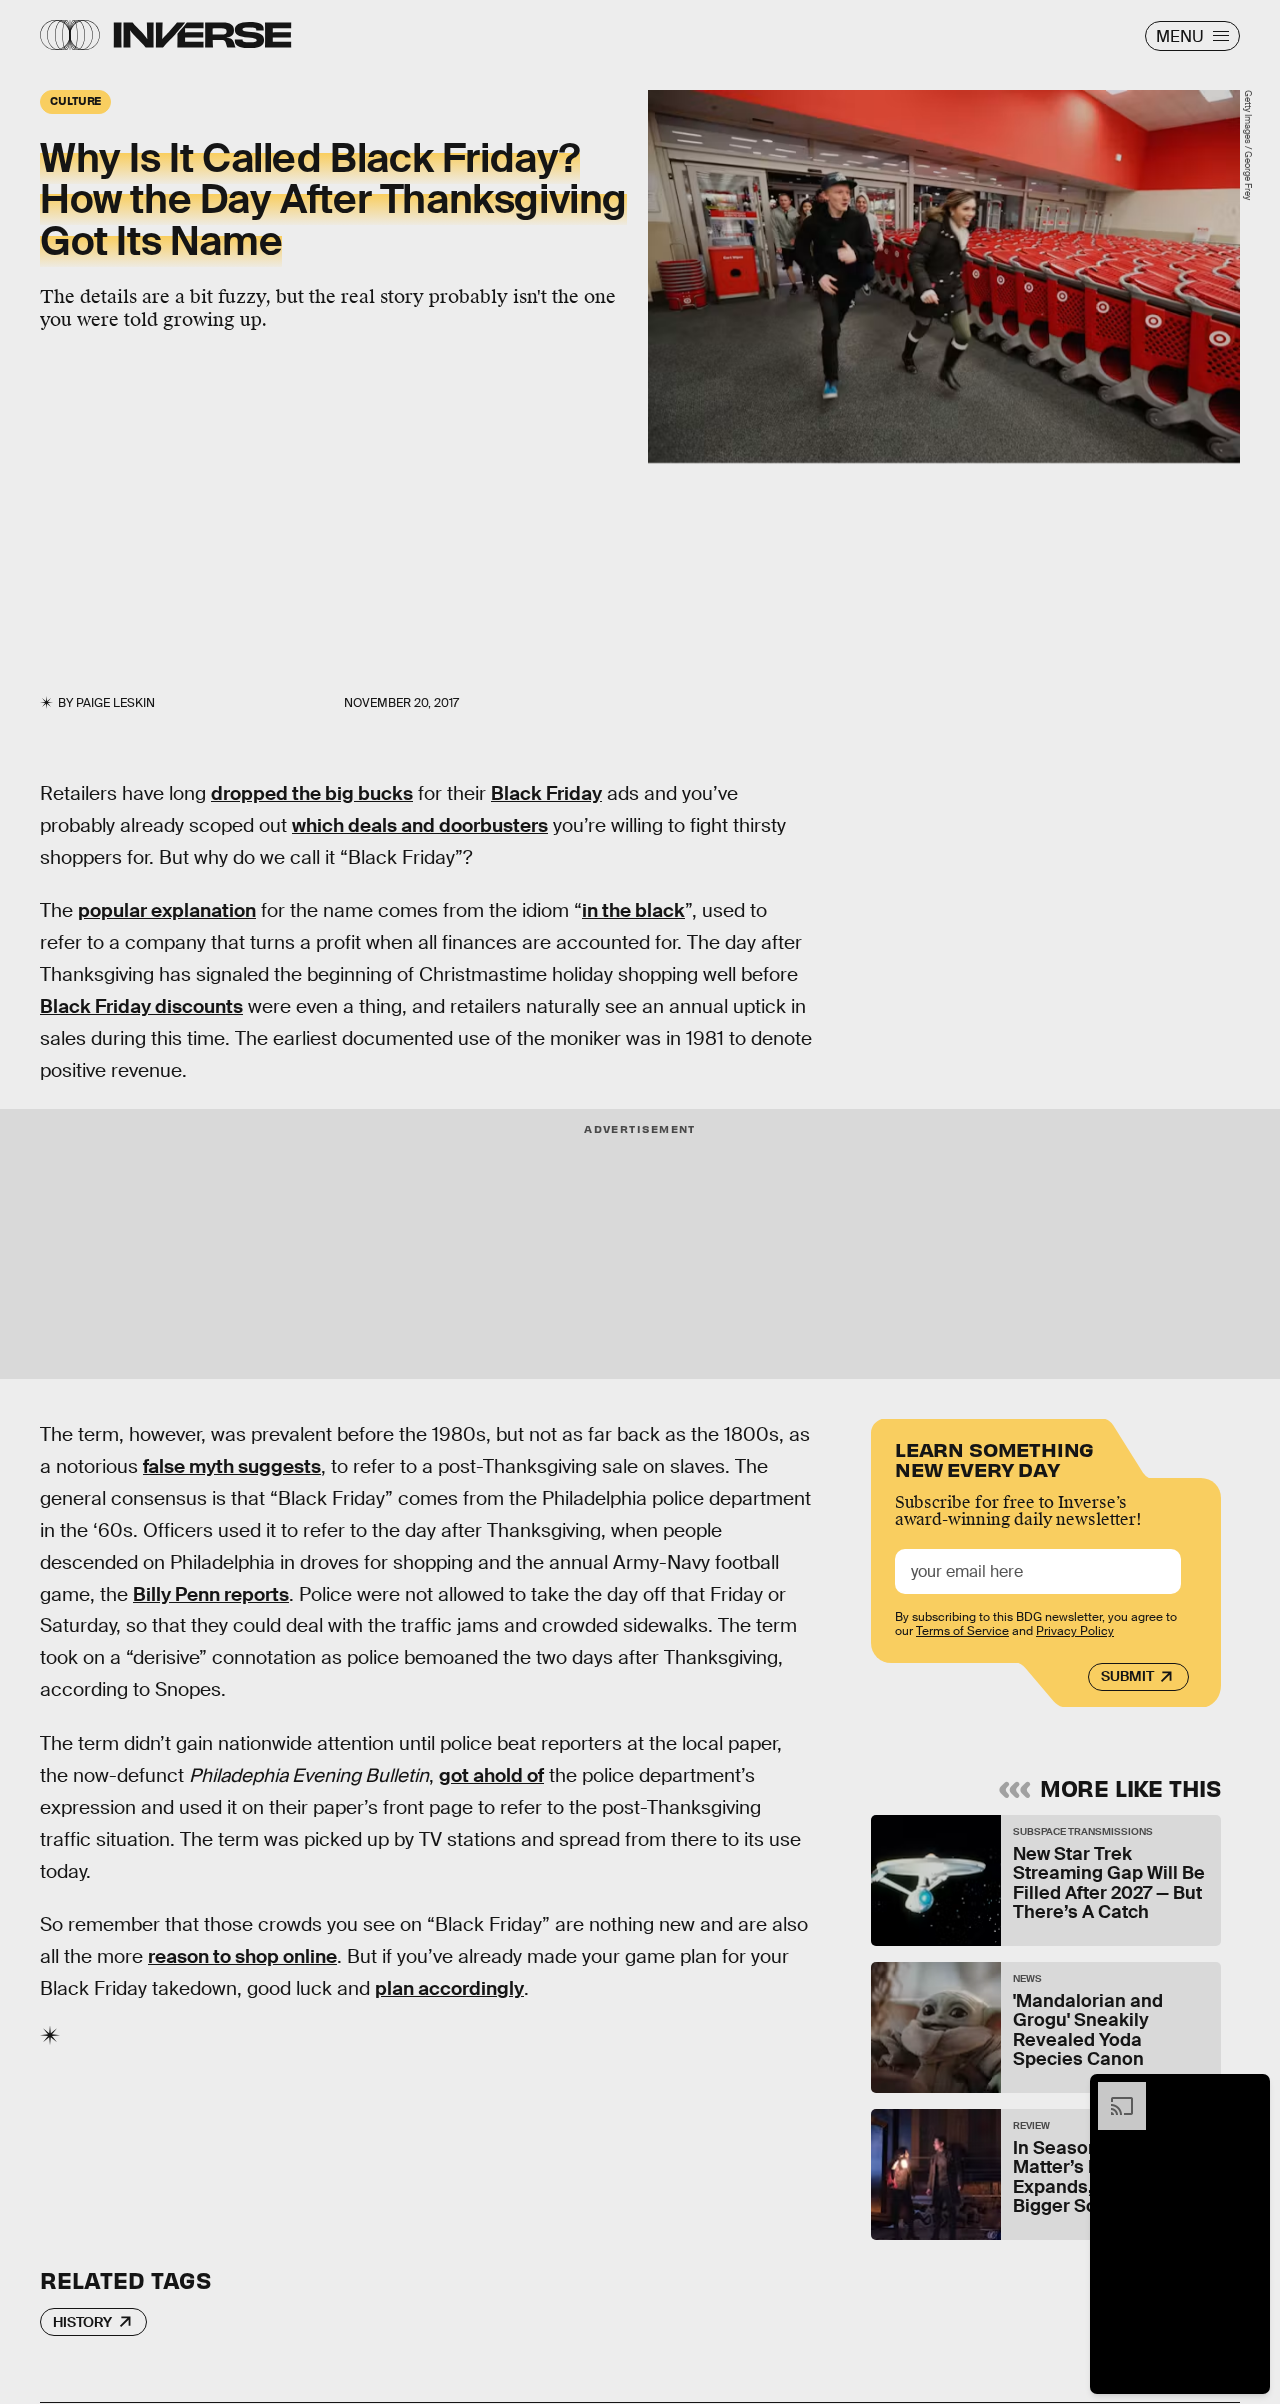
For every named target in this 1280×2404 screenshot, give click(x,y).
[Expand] (1112, 2092)
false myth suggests (232, 1466)
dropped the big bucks (312, 793)
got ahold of (491, 1775)
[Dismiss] (1248, 2092)
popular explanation (167, 910)
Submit (1127, 1676)
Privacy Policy (1075, 1631)
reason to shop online (242, 1956)
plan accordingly (449, 1988)
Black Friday (546, 793)
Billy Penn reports (211, 1594)
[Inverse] (202, 35)
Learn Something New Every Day (994, 1457)
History (82, 2322)
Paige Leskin (115, 703)
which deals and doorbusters (420, 825)
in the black (633, 910)
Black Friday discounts (141, 1006)
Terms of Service (962, 1631)
